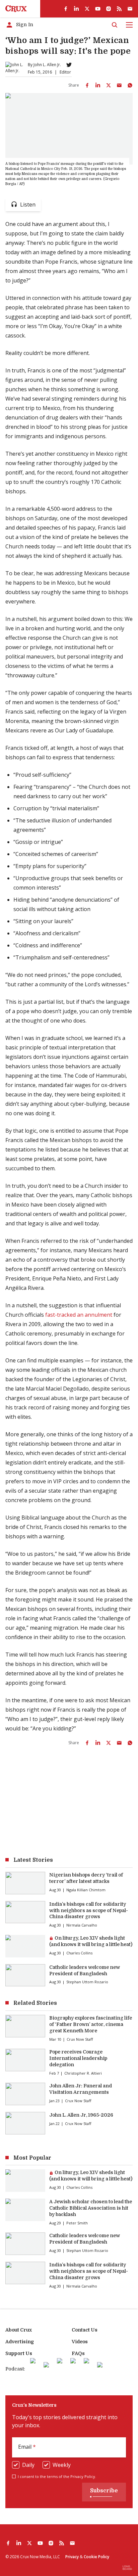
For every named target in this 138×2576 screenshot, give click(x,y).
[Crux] (16, 9)
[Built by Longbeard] (127, 2568)
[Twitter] (69, 65)
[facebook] (66, 9)
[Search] (115, 25)
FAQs (78, 2353)
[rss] (119, 9)
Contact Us (85, 2330)
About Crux (19, 2330)
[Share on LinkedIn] (98, 85)
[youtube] (98, 9)
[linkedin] (76, 9)
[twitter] (87, 9)
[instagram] (109, 9)
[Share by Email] (119, 85)
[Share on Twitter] (109, 85)
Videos (80, 2342)
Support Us (19, 2353)
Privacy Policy (83, 2476)
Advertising (20, 2342)
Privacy (72, 2557)
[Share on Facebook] (87, 85)
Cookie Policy (96, 2557)
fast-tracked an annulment (79, 1315)
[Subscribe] (130, 9)
